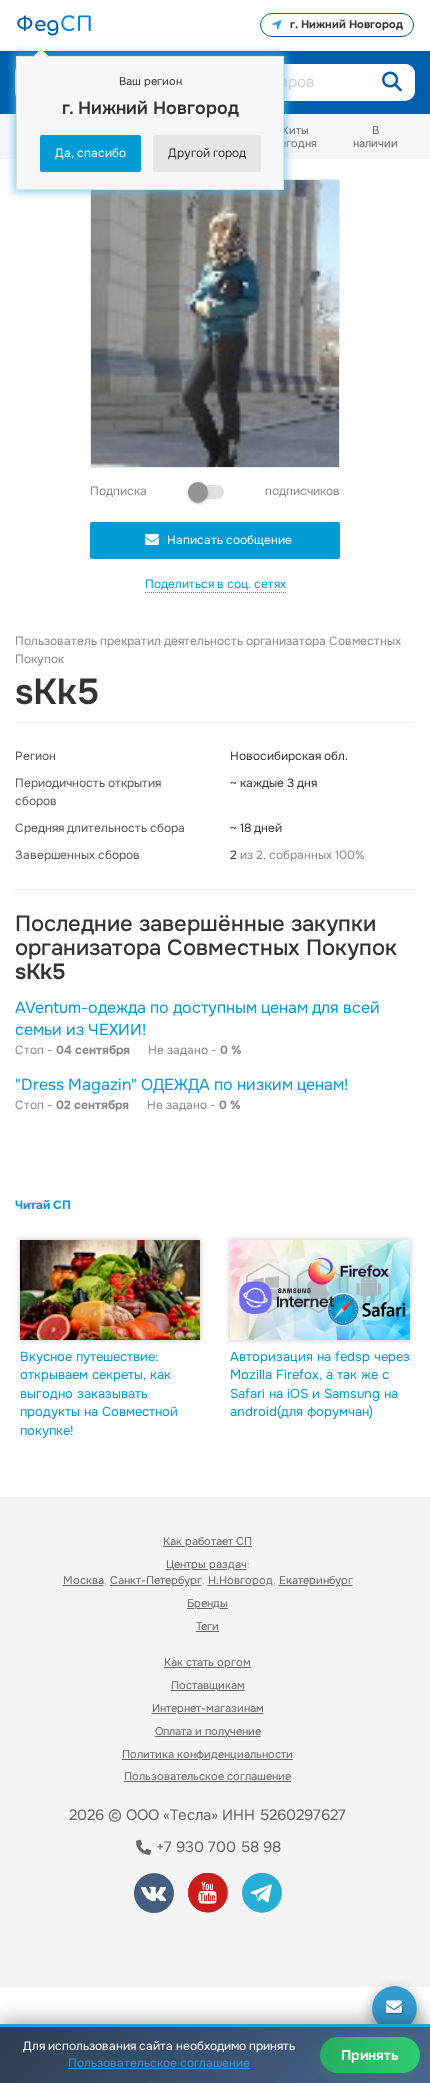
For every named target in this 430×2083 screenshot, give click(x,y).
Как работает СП (207, 1541)
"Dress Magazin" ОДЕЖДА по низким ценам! (181, 1084)
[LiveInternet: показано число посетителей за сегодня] (89, 1944)
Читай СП (43, 1205)
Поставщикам (208, 1685)
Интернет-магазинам (208, 1708)
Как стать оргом (207, 1662)
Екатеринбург (316, 1580)
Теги (207, 1626)
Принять (370, 2055)
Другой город (207, 153)
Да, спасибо (90, 153)
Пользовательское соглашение (207, 1776)
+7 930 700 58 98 (216, 1847)
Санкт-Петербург (156, 1580)
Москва (83, 1580)
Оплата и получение (208, 1731)
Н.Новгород (240, 1580)
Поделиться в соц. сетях (215, 584)
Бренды (207, 1603)
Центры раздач (206, 1564)
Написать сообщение (229, 540)
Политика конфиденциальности (207, 1754)
